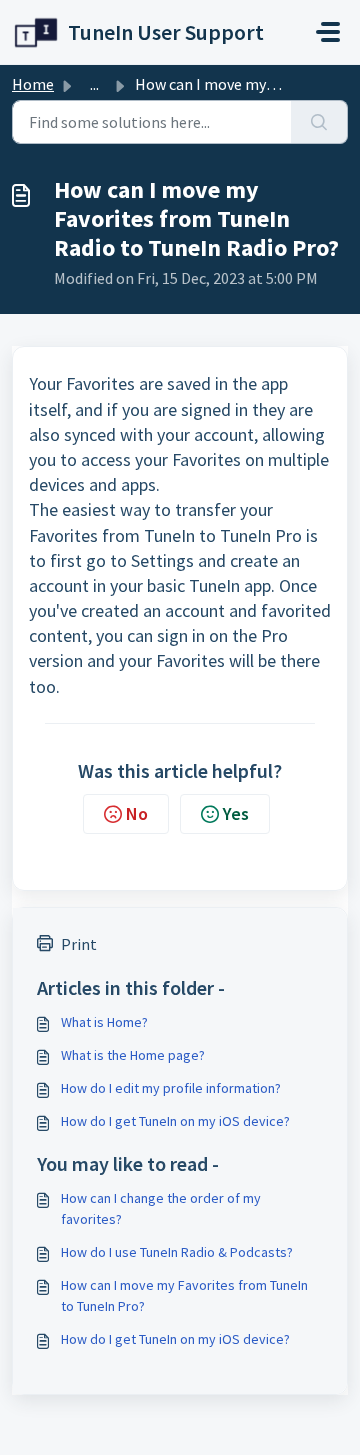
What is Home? (104, 1022)
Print (79, 944)
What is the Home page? (133, 1055)
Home (33, 84)
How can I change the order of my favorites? (161, 1208)
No (137, 813)
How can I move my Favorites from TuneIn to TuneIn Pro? (184, 1295)
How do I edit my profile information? (171, 1088)
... (94, 84)
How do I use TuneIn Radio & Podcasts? (177, 1252)
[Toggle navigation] (328, 32)
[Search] (319, 122)
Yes (236, 813)
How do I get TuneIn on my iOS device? (175, 1121)
